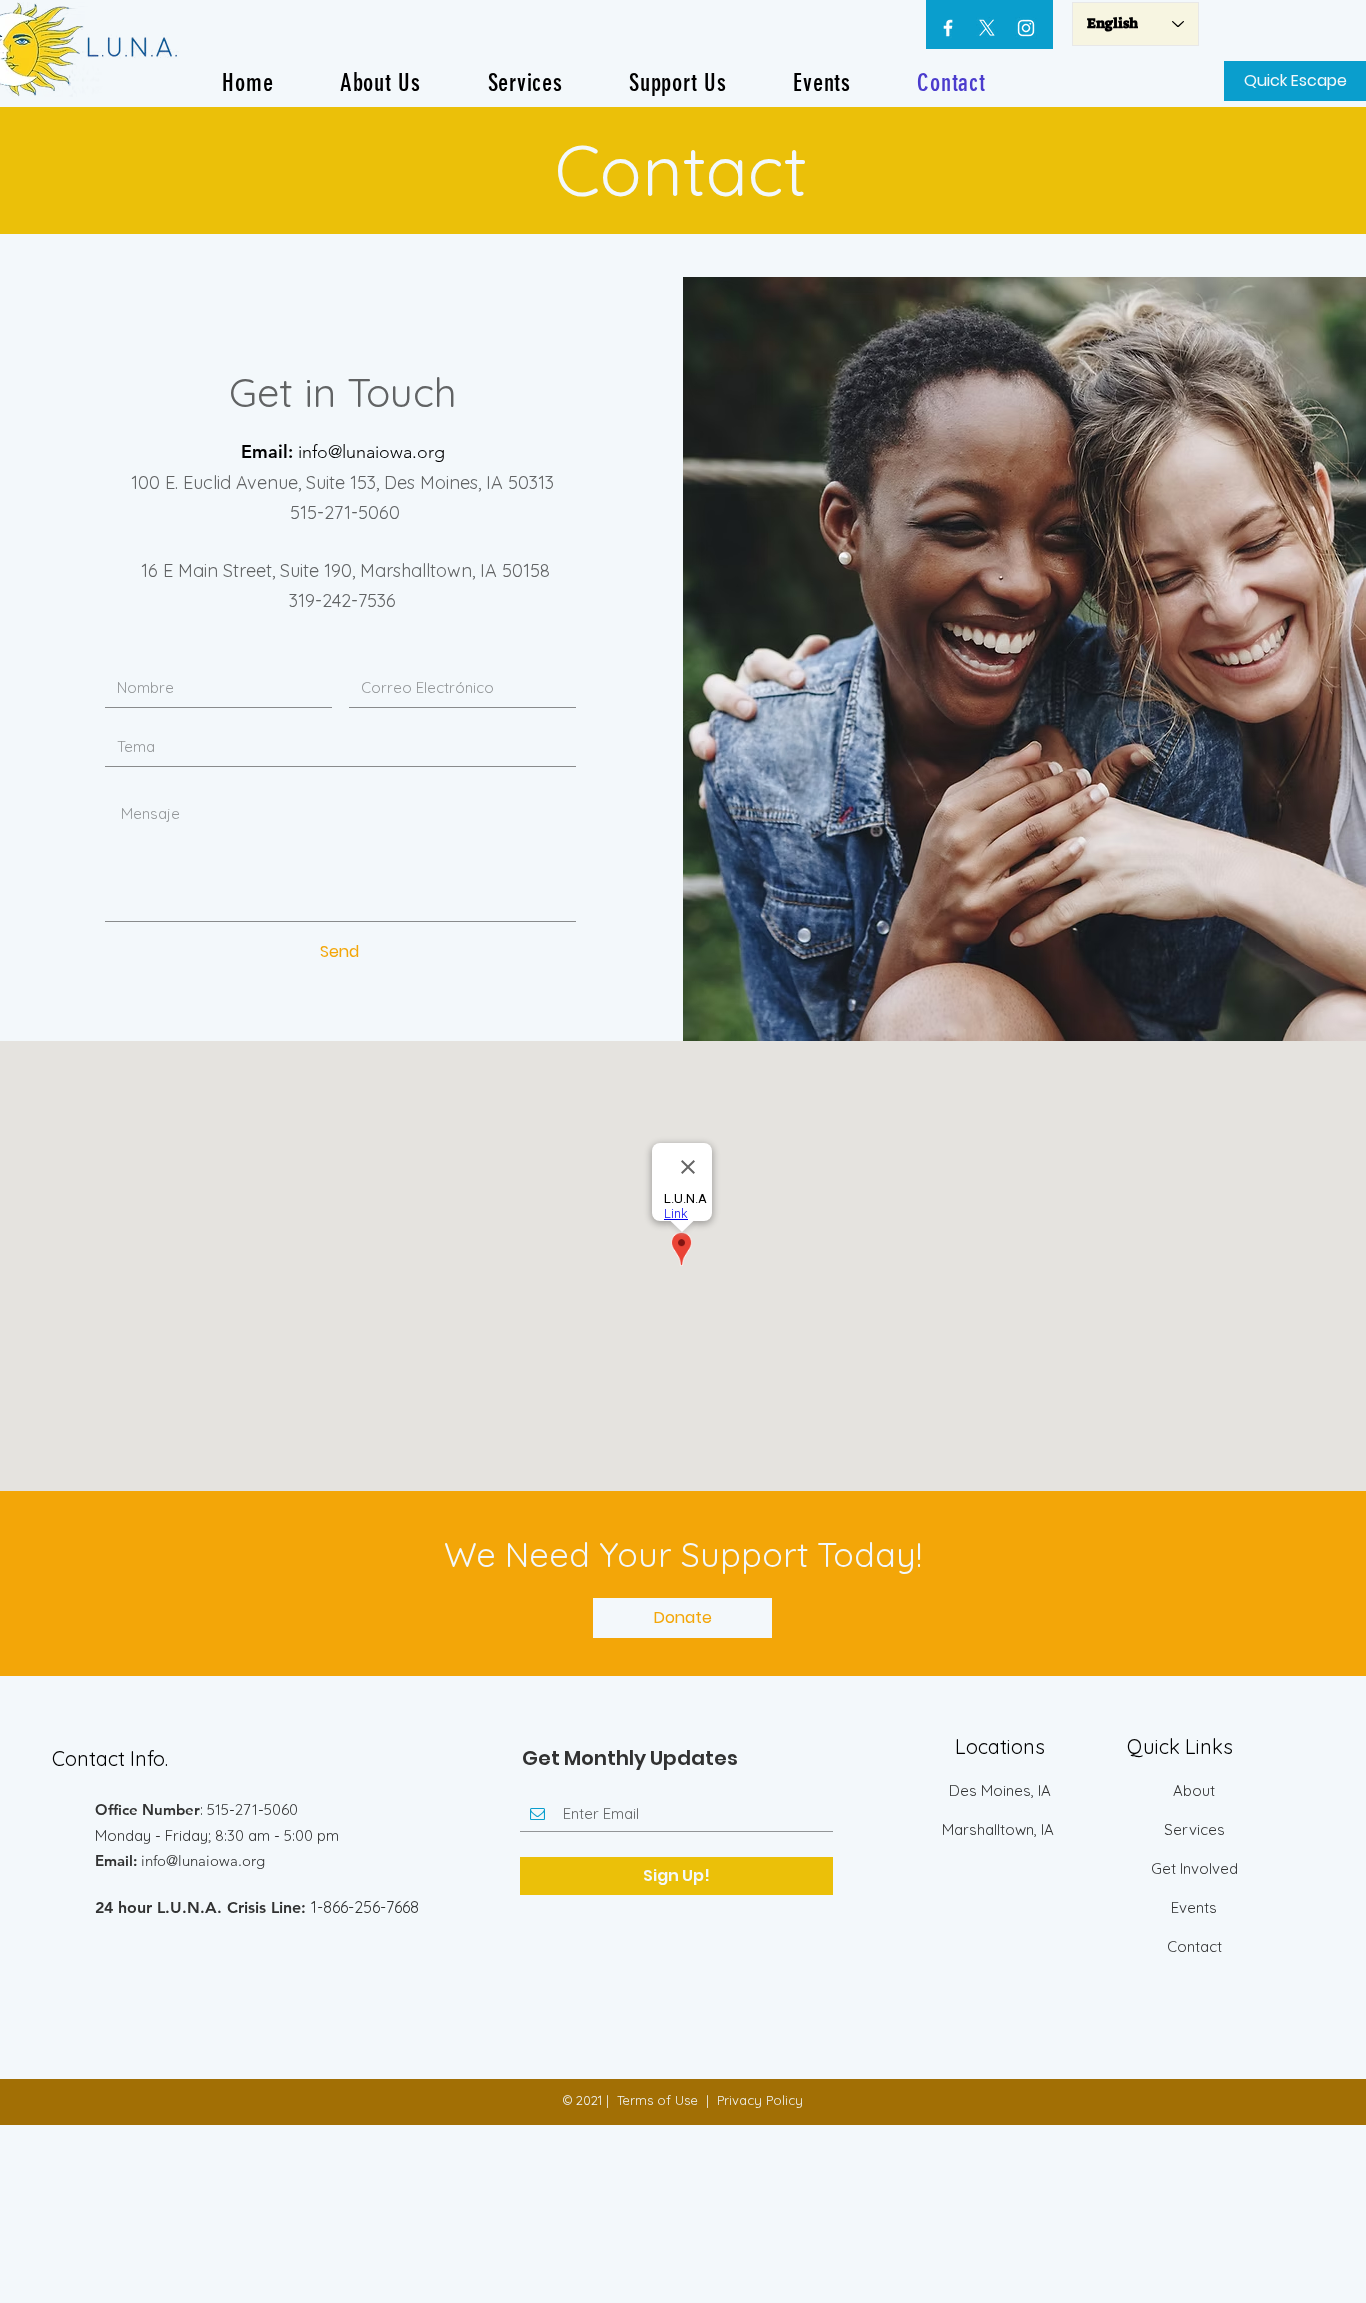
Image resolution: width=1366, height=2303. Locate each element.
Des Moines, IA (1000, 1790)
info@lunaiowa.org (371, 452)
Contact (1194, 1946)
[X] (987, 28)
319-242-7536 (342, 600)
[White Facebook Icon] (948, 28)
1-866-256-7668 (365, 1907)
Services (1194, 1829)
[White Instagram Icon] (1026, 28)
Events (1194, 1907)
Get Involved (1194, 1868)
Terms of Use (657, 2100)
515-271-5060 (342, 512)
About (1194, 1790)
